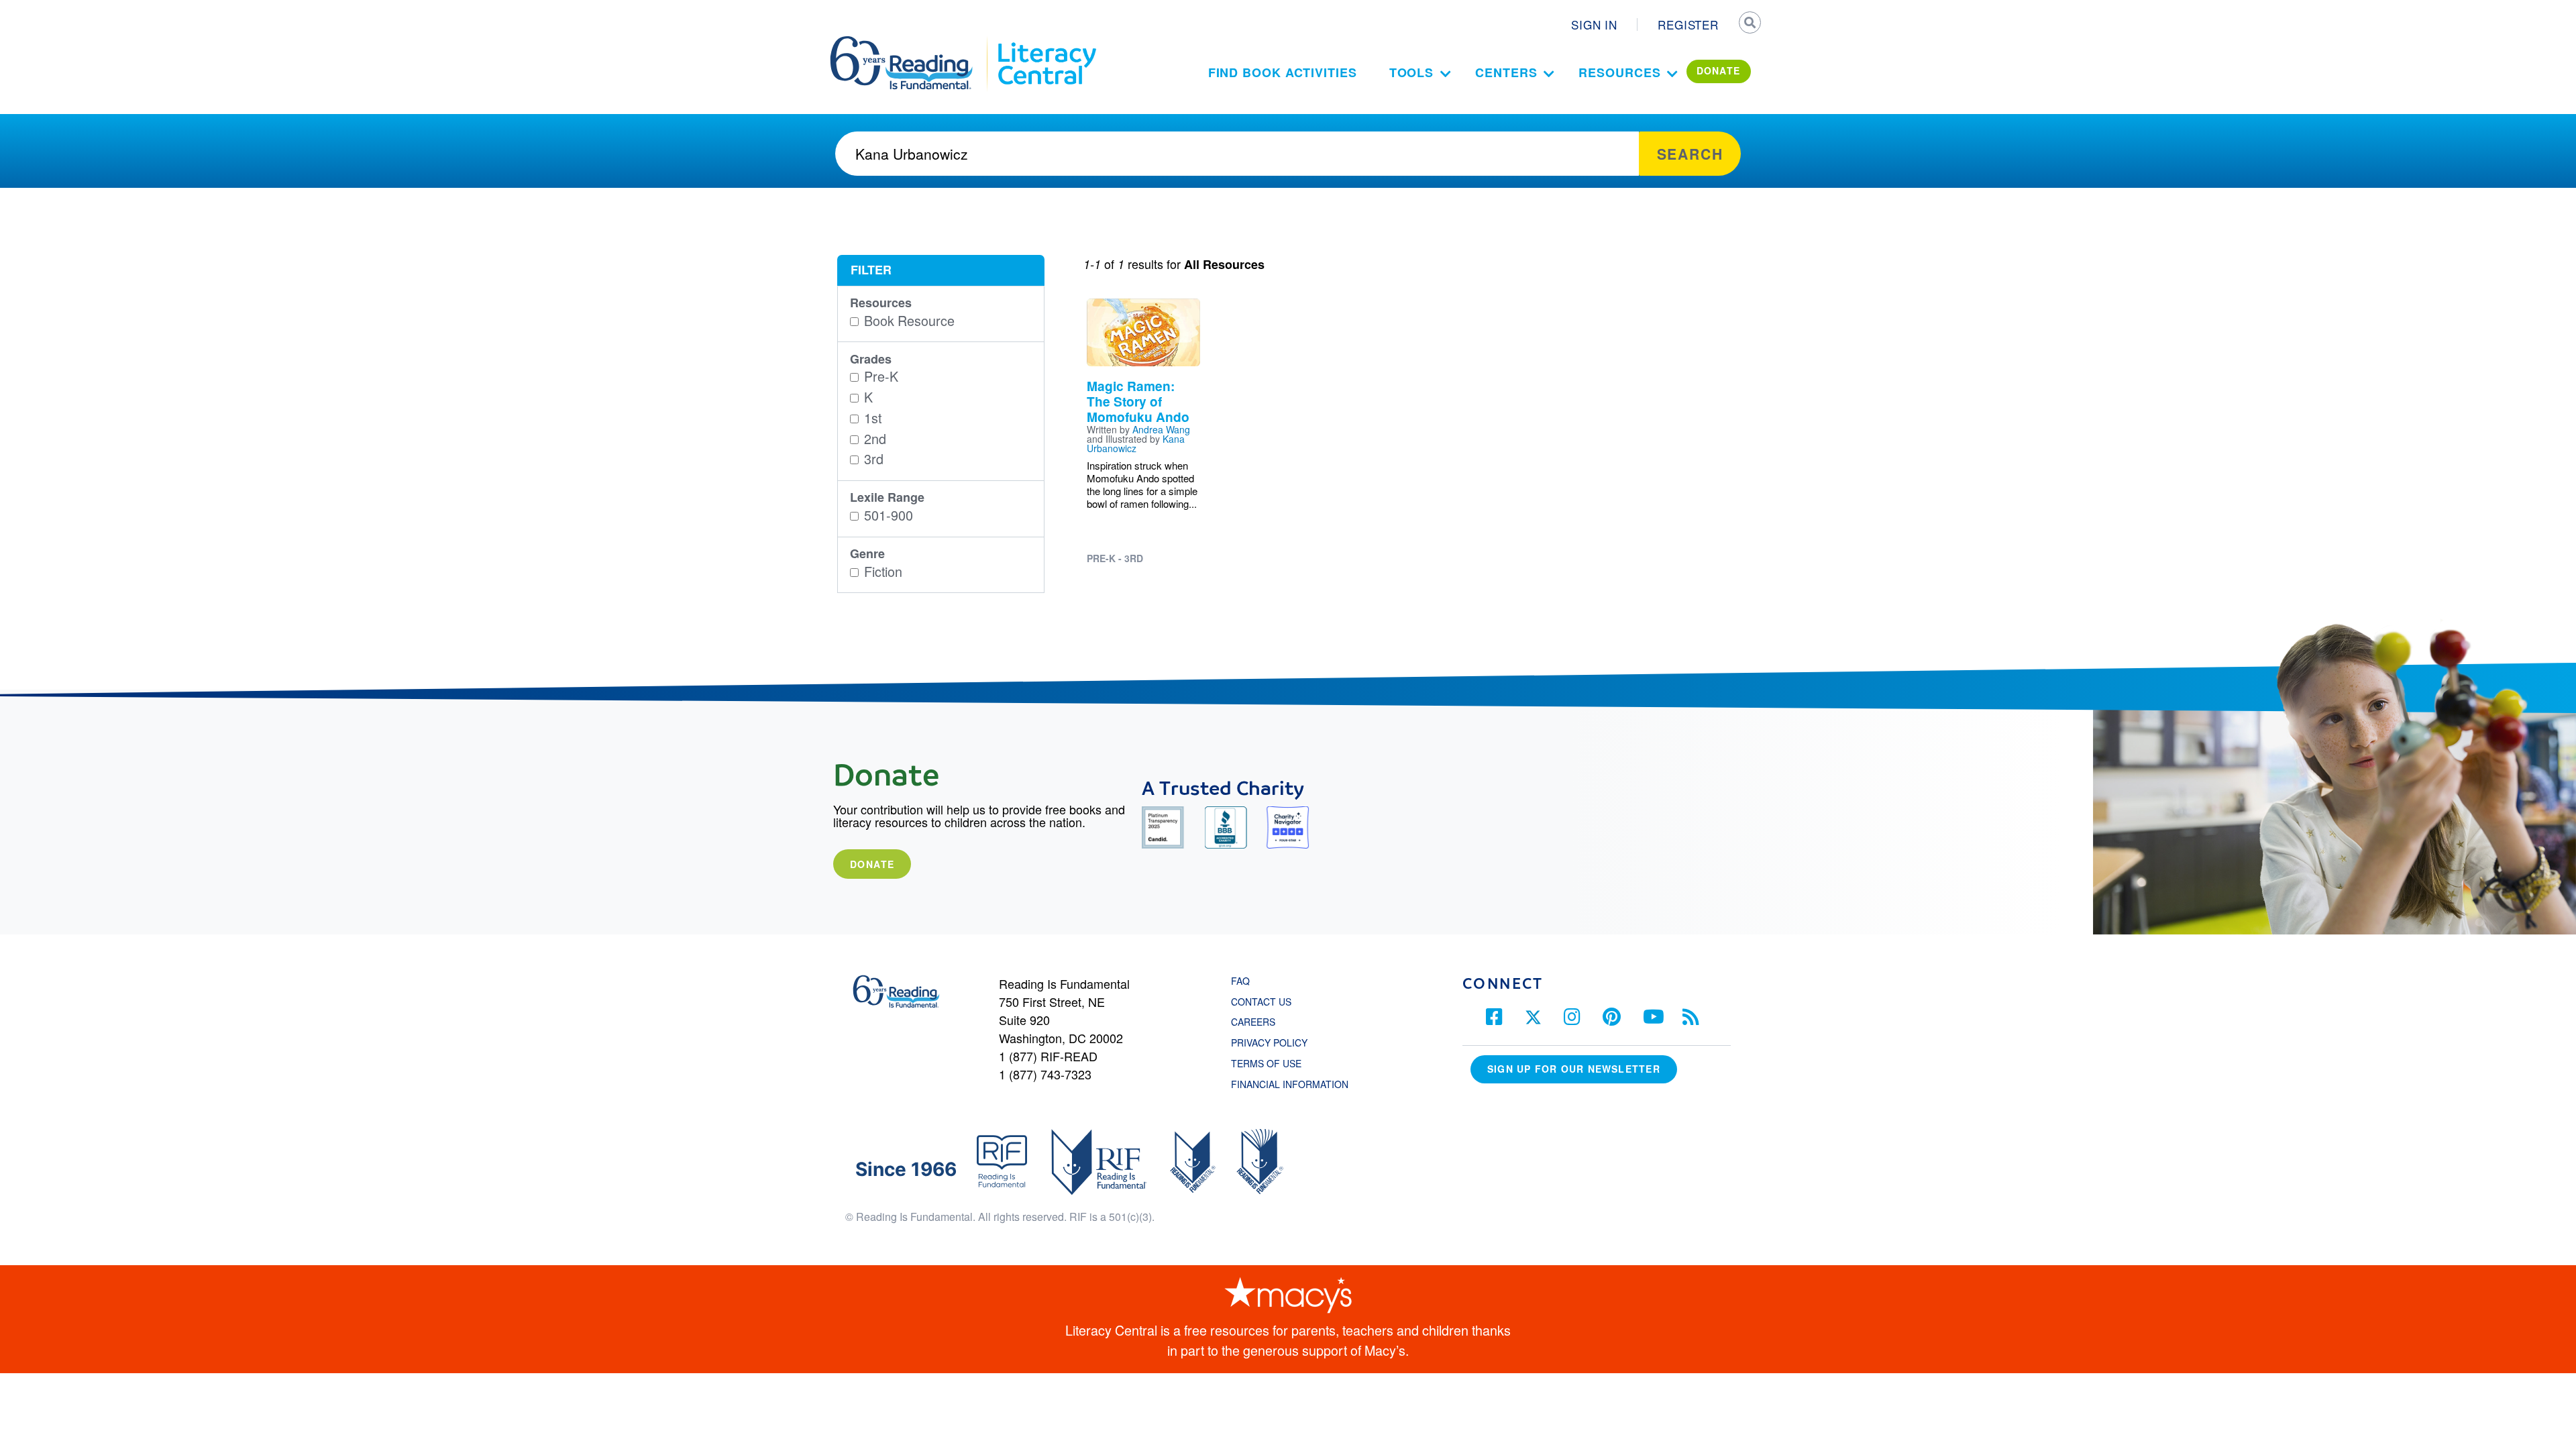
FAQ (1240, 981)
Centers (1506, 72)
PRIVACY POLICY (1269, 1042)
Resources (1619, 72)
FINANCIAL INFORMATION (1290, 1084)
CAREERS (1253, 1022)
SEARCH (1749, 24)
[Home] (911, 42)
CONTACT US (1265, 1002)
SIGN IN (1594, 24)
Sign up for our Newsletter (1574, 1069)
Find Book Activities (1283, 72)
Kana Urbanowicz (1136, 443)
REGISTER (1688, 24)
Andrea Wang (1161, 429)
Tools (1412, 72)
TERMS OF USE (1273, 1063)
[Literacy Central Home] (1046, 42)
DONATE (1719, 70)
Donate (872, 864)
